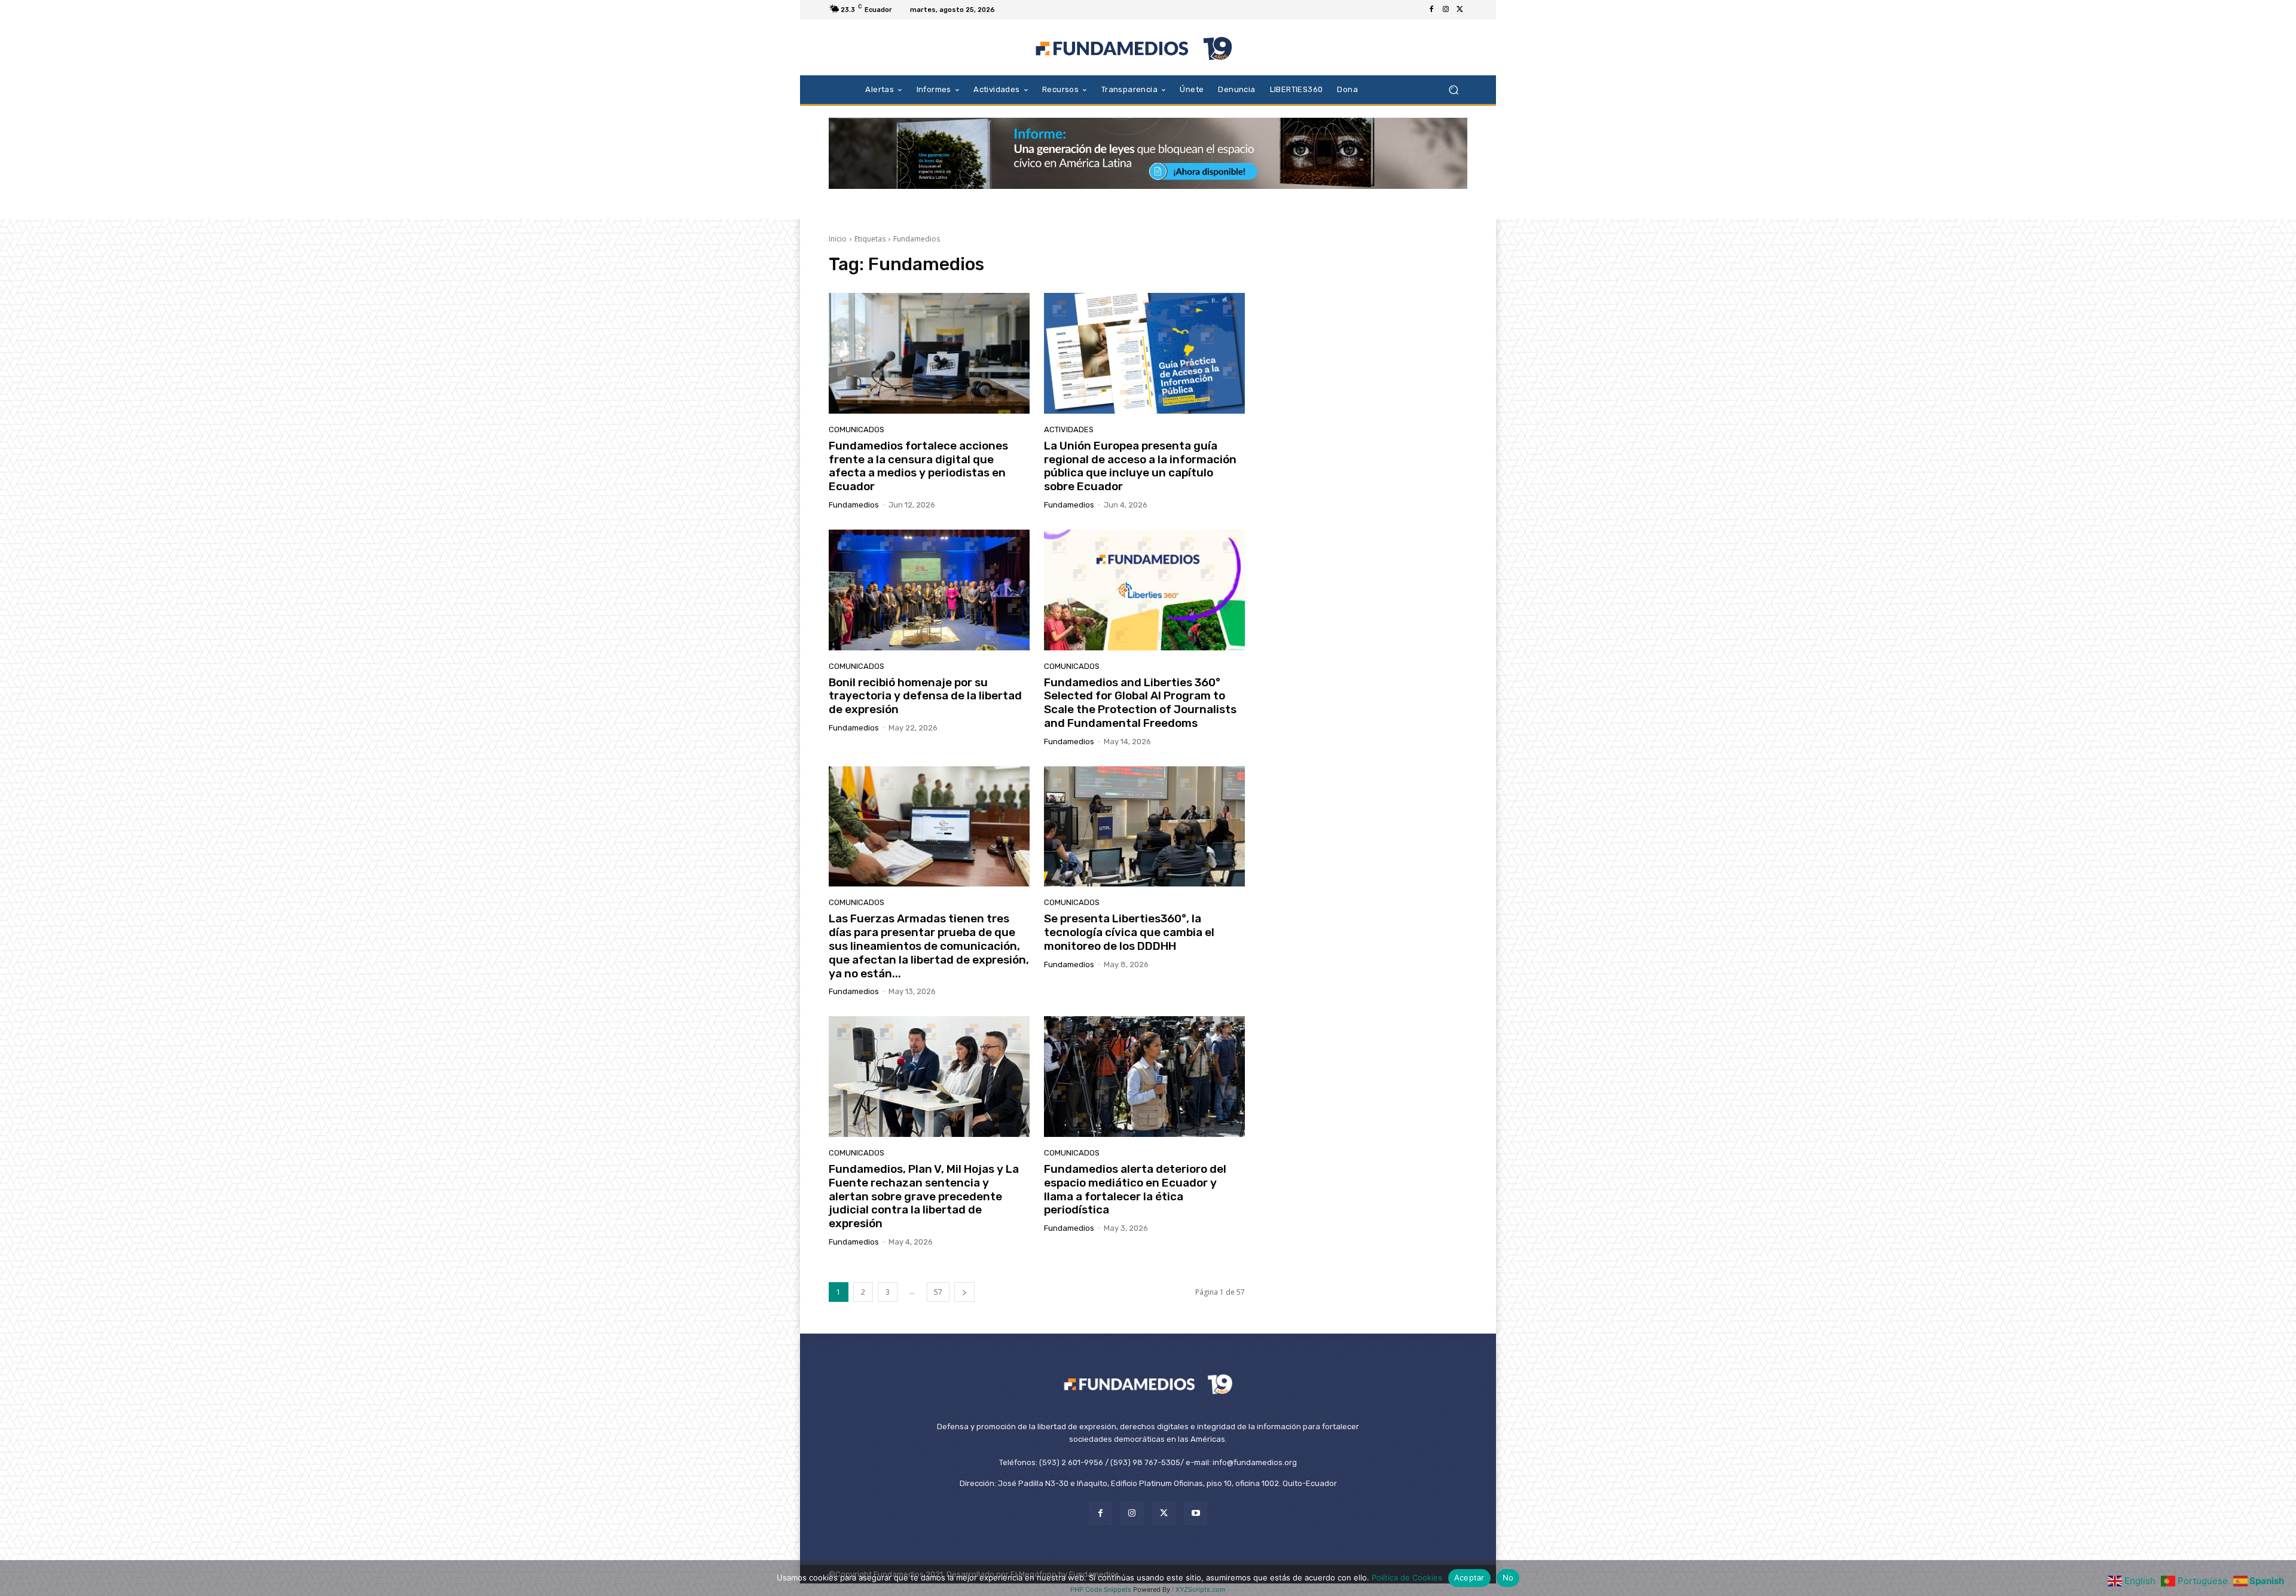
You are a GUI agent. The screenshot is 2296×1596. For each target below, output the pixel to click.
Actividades (1069, 429)
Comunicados (857, 429)
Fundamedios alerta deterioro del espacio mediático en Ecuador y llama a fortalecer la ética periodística (1135, 1189)
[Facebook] (1431, 10)
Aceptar (1469, 1577)
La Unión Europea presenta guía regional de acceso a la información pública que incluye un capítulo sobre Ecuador (1140, 466)
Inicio (838, 239)
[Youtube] (1196, 1513)
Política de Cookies (1407, 1577)
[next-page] (964, 1292)
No (1508, 1577)
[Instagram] (1446, 10)
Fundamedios (854, 505)
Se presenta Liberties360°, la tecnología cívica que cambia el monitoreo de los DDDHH (1129, 932)
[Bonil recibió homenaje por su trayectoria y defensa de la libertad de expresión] (929, 590)
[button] (1453, 89)
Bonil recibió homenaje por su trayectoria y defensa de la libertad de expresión (925, 696)
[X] (1460, 10)
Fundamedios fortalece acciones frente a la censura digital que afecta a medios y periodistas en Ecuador (918, 466)
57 (938, 1292)
